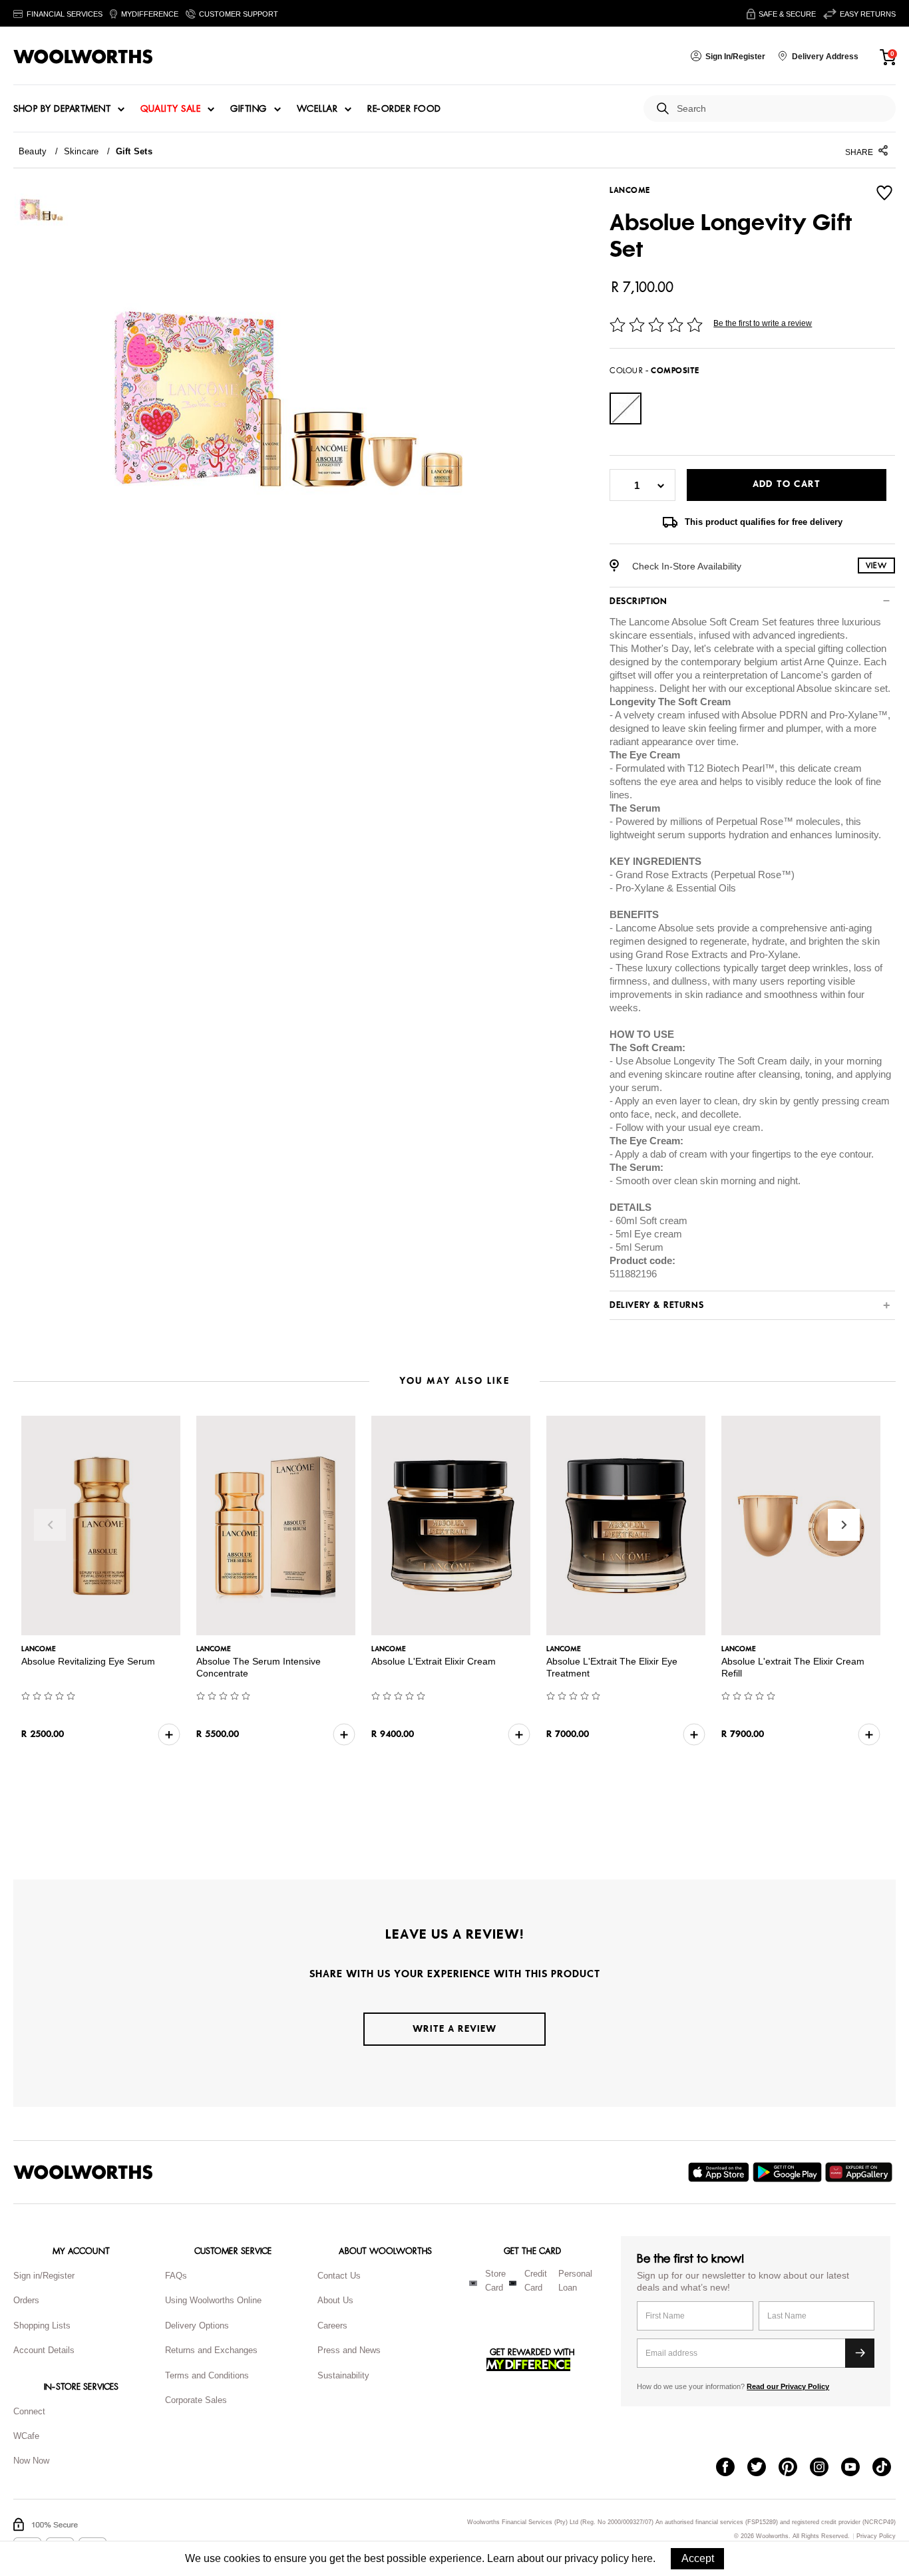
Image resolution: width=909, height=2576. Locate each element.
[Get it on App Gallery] (860, 2172)
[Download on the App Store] (720, 2172)
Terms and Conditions (207, 2375)
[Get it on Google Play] (789, 2172)
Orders (26, 2300)
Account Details (44, 2350)
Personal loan (575, 2281)
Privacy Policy (876, 2536)
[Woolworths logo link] (83, 57)
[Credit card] (513, 2283)
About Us (335, 2300)
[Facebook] (732, 2468)
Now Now (31, 2461)
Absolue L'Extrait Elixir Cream (434, 1661)
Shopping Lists (42, 2326)
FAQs (176, 2276)
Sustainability (343, 2375)
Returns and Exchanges (211, 2350)
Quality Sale (170, 109)
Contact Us (339, 2276)
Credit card (536, 2281)
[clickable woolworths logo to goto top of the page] (83, 2172)
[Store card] (473, 2283)
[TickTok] (888, 2468)
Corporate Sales (196, 2400)
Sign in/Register (44, 2276)
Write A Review (454, 2029)
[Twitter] (763, 2468)
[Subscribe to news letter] (860, 2353)
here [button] (642, 2558)
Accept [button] (698, 2558)
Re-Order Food (404, 109)
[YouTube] (857, 2468)
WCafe (26, 2436)
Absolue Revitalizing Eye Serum (88, 1661)
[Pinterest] (794, 2468)
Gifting (249, 109)
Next (844, 1525)
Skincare (82, 151)
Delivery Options (197, 2326)
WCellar (317, 109)
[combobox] (781, 109)
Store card (495, 2281)
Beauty (33, 151)
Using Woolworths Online (213, 2300)
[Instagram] (825, 2468)
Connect (29, 2411)
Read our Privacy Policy (788, 2386)
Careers (332, 2326)
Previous (50, 1525)
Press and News (349, 2350)
